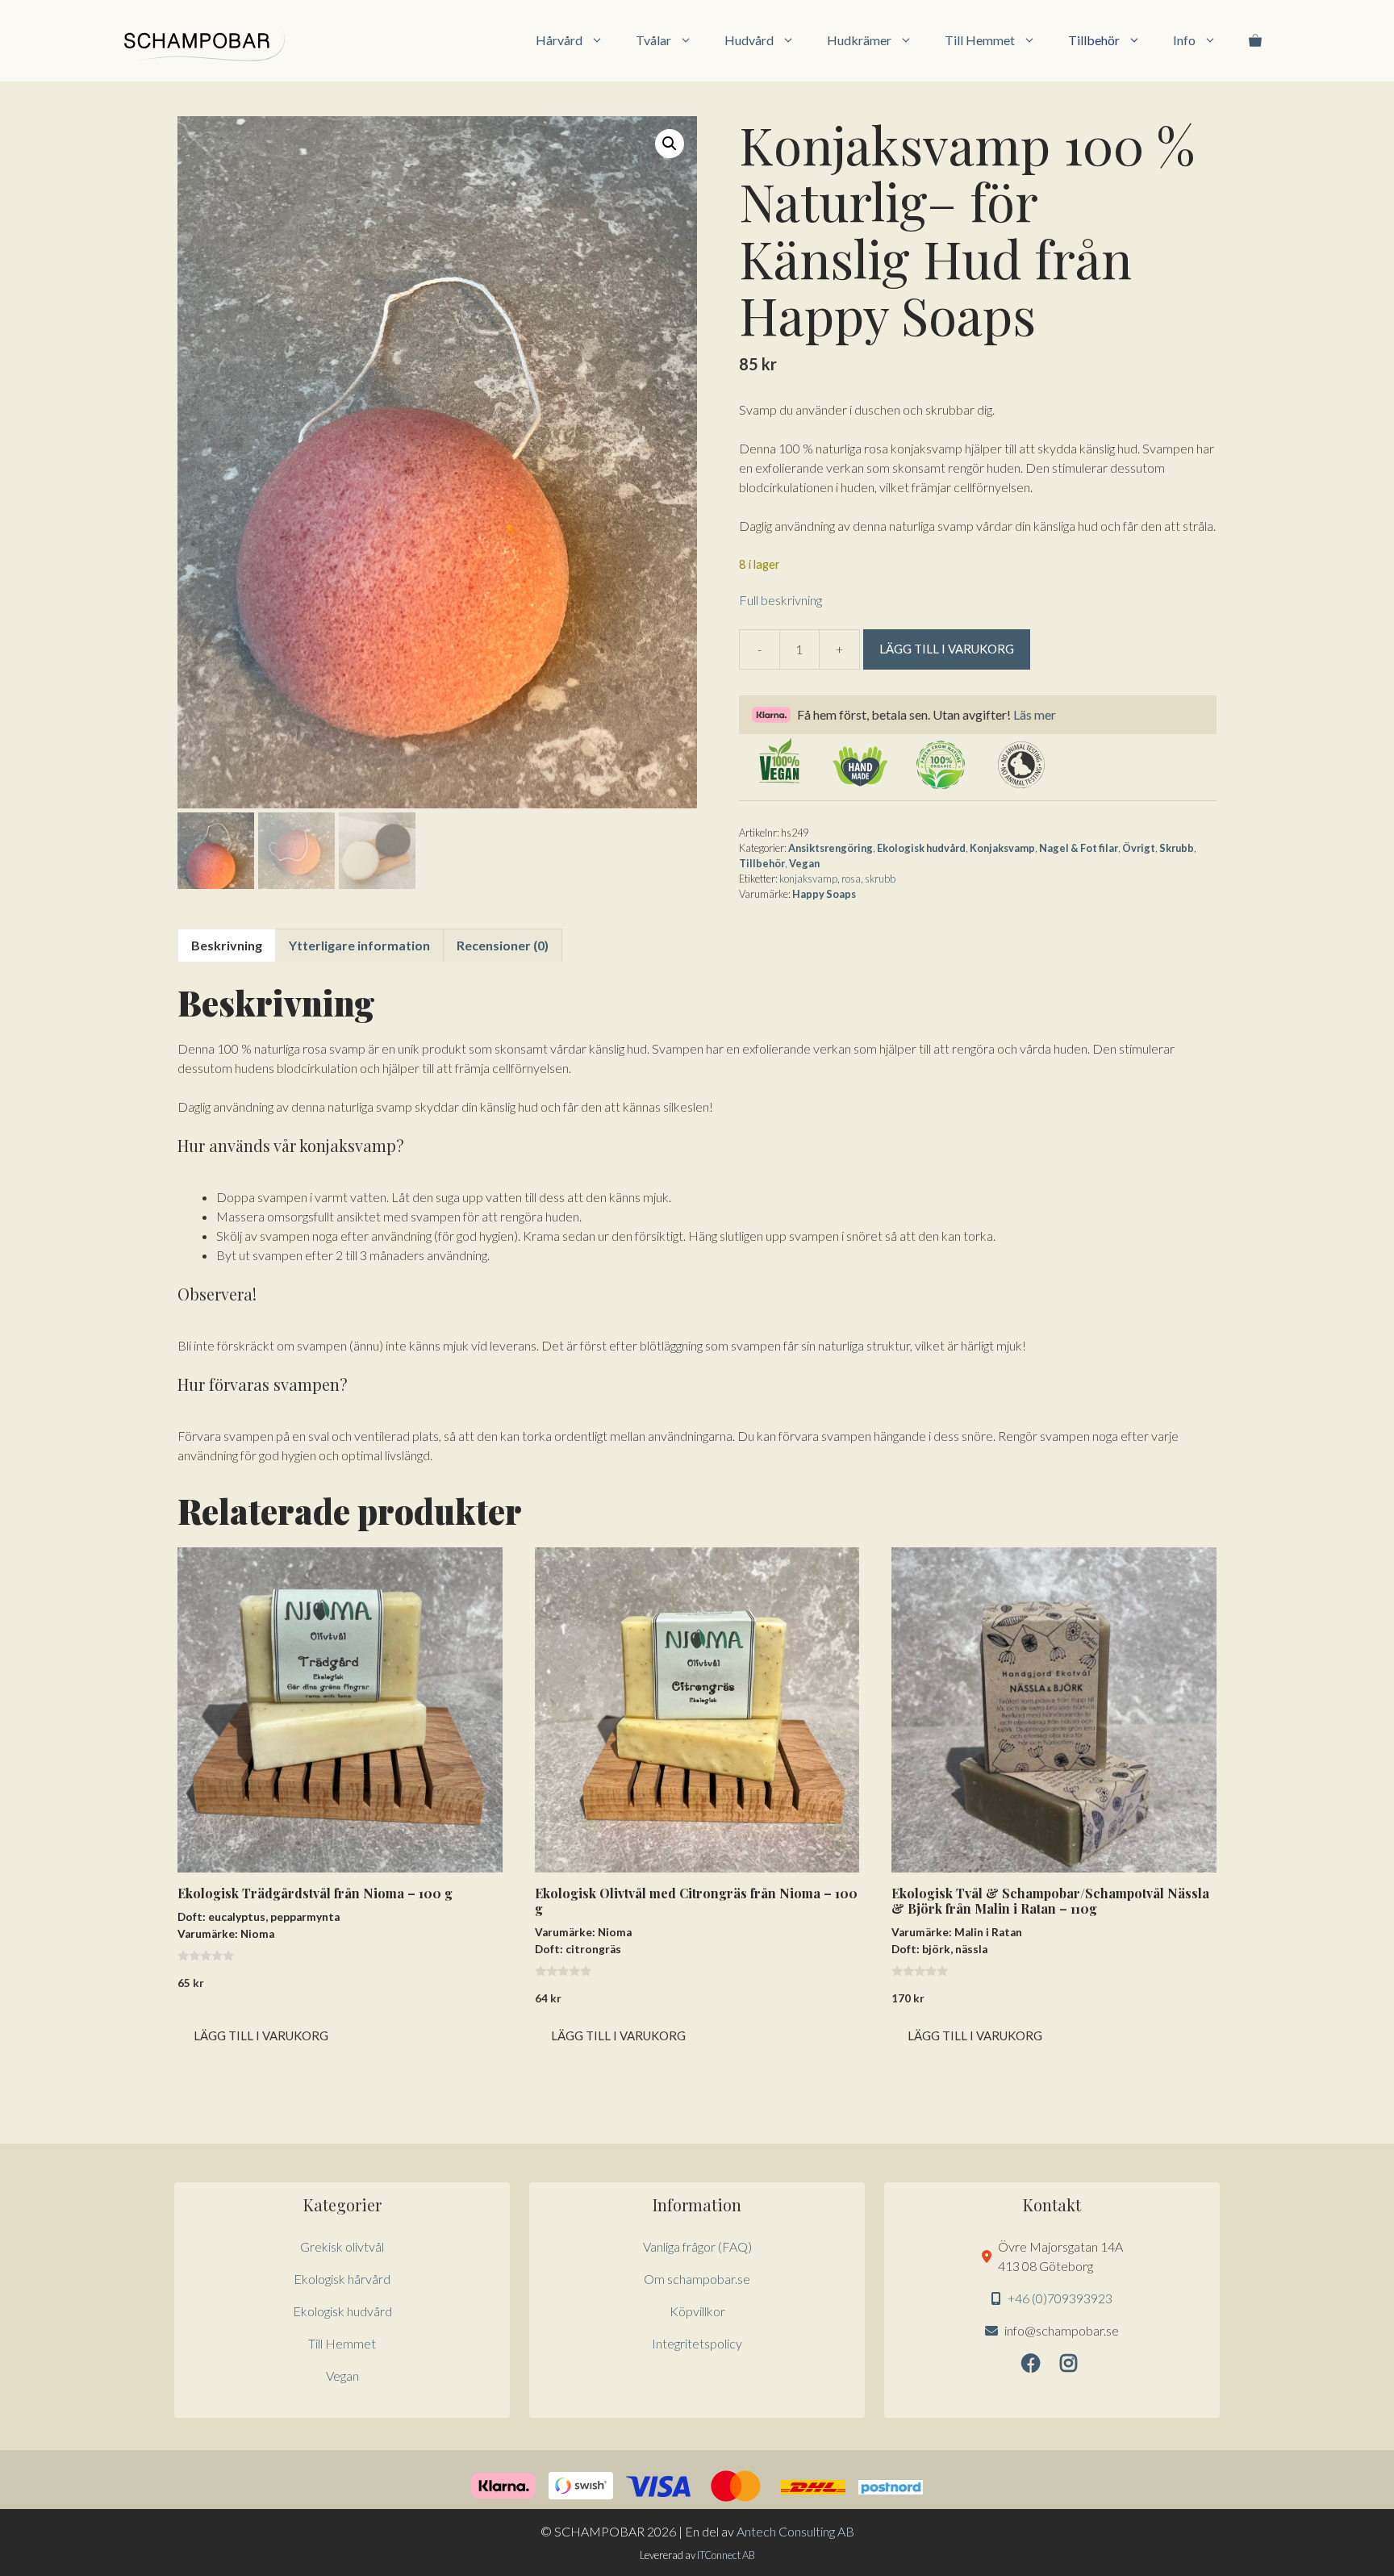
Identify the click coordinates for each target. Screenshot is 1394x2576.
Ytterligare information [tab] (359, 945)
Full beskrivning (780, 600)
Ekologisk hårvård (342, 2279)
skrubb (880, 879)
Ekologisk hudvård (921, 848)
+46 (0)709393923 (1060, 2298)
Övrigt (1139, 848)
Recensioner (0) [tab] (503, 945)
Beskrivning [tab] (227, 945)
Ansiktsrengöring (831, 848)
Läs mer (1035, 714)
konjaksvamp (808, 879)
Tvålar (653, 40)
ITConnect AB (726, 2555)
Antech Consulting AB (795, 2531)
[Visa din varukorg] (1255, 40)
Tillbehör (1094, 40)
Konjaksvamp (1002, 848)
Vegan (804, 863)
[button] (670, 144)
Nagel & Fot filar (1079, 848)
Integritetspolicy (697, 2343)
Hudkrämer (859, 40)
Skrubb (1177, 848)
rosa (851, 879)
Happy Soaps (824, 894)
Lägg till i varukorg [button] (261, 2035)
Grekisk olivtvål (342, 2246)
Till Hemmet (980, 40)
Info (1184, 40)
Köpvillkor (697, 2311)
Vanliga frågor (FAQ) (697, 2246)
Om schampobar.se (697, 2279)
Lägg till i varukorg (947, 649)
